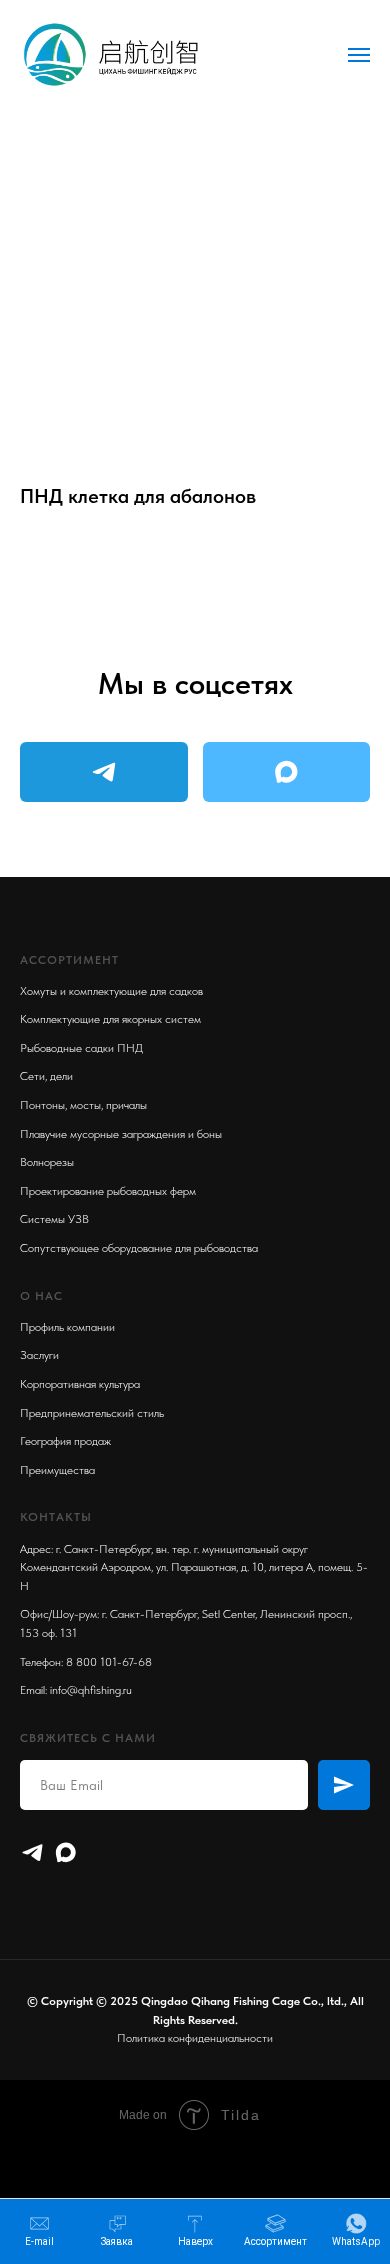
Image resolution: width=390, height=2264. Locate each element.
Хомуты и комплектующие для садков (111, 991)
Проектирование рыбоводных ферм (108, 1191)
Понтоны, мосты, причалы (83, 1105)
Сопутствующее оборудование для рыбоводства (139, 1248)
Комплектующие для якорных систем (110, 1019)
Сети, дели (46, 1076)
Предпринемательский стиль (92, 1413)
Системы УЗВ (54, 1219)
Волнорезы (47, 1162)
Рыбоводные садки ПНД (81, 1048)
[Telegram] (32, 1852)
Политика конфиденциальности (195, 2038)
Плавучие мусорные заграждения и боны (121, 1134)
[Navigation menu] (359, 55)
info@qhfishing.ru (91, 1690)
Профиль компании (67, 1327)
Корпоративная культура (80, 1384)
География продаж (65, 1441)
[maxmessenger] (65, 1852)
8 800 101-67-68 (109, 1662)
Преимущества (57, 1470)
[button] (117, 2230)
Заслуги (39, 1355)
